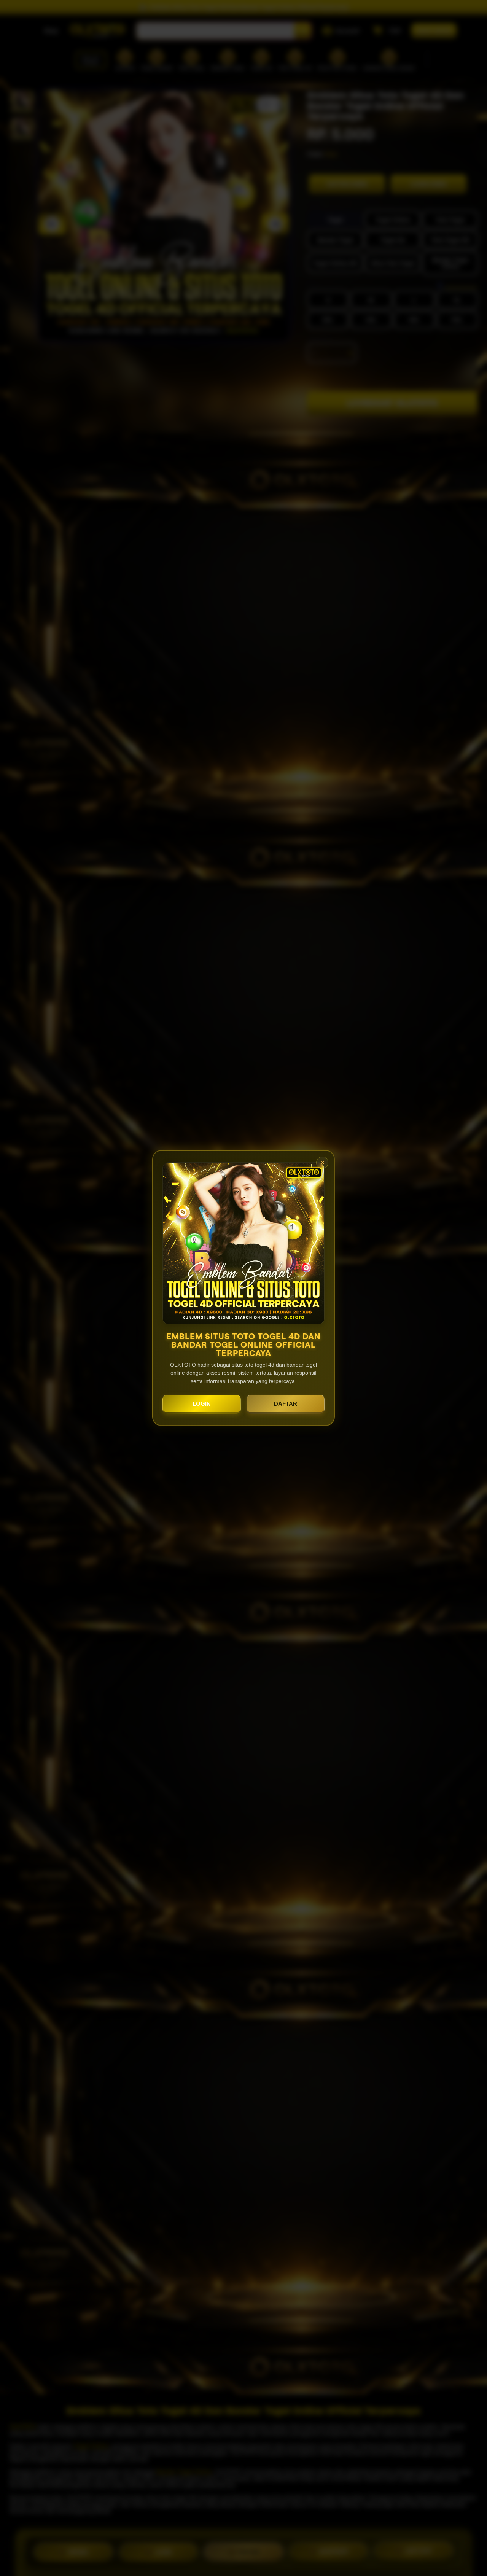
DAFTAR (286, 1404)
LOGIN (202, 1404)
